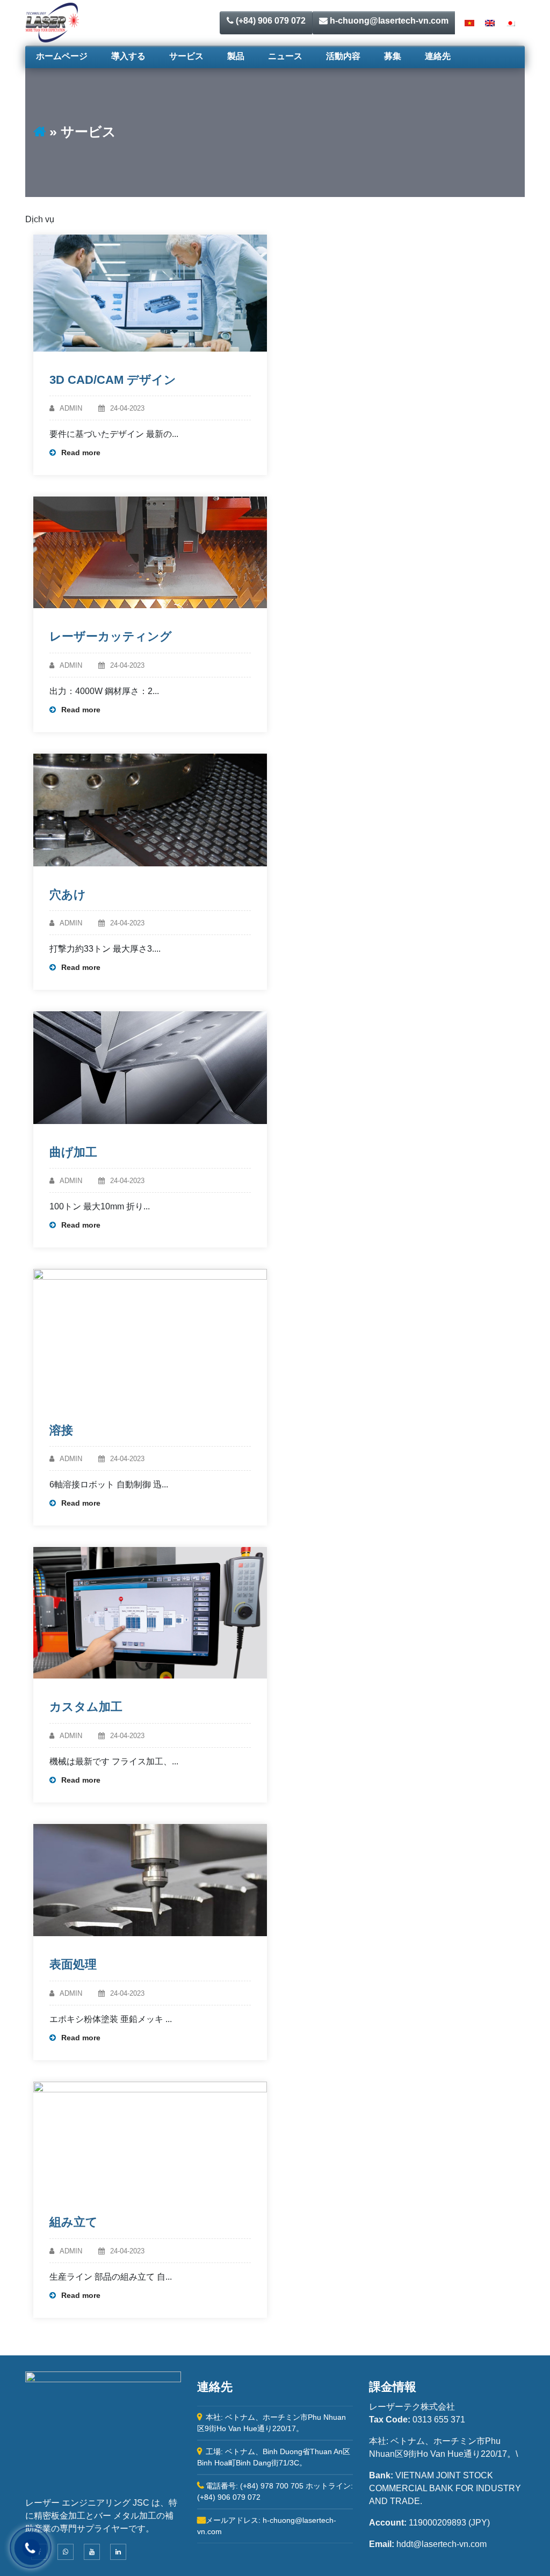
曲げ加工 (73, 1152)
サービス (186, 56)
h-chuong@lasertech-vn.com (388, 21)
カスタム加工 (86, 1707)
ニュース (285, 56)
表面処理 (73, 1964)
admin (71, 408)
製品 (236, 56)
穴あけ (68, 895)
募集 (393, 56)
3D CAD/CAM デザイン (113, 380)
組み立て (74, 2222)
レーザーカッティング (111, 636)
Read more (81, 453)
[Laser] (52, 22)
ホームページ (62, 56)
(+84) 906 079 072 (270, 21)
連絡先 (438, 56)
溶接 (61, 1430)
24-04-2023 (127, 408)
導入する (128, 56)
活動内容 (343, 56)
